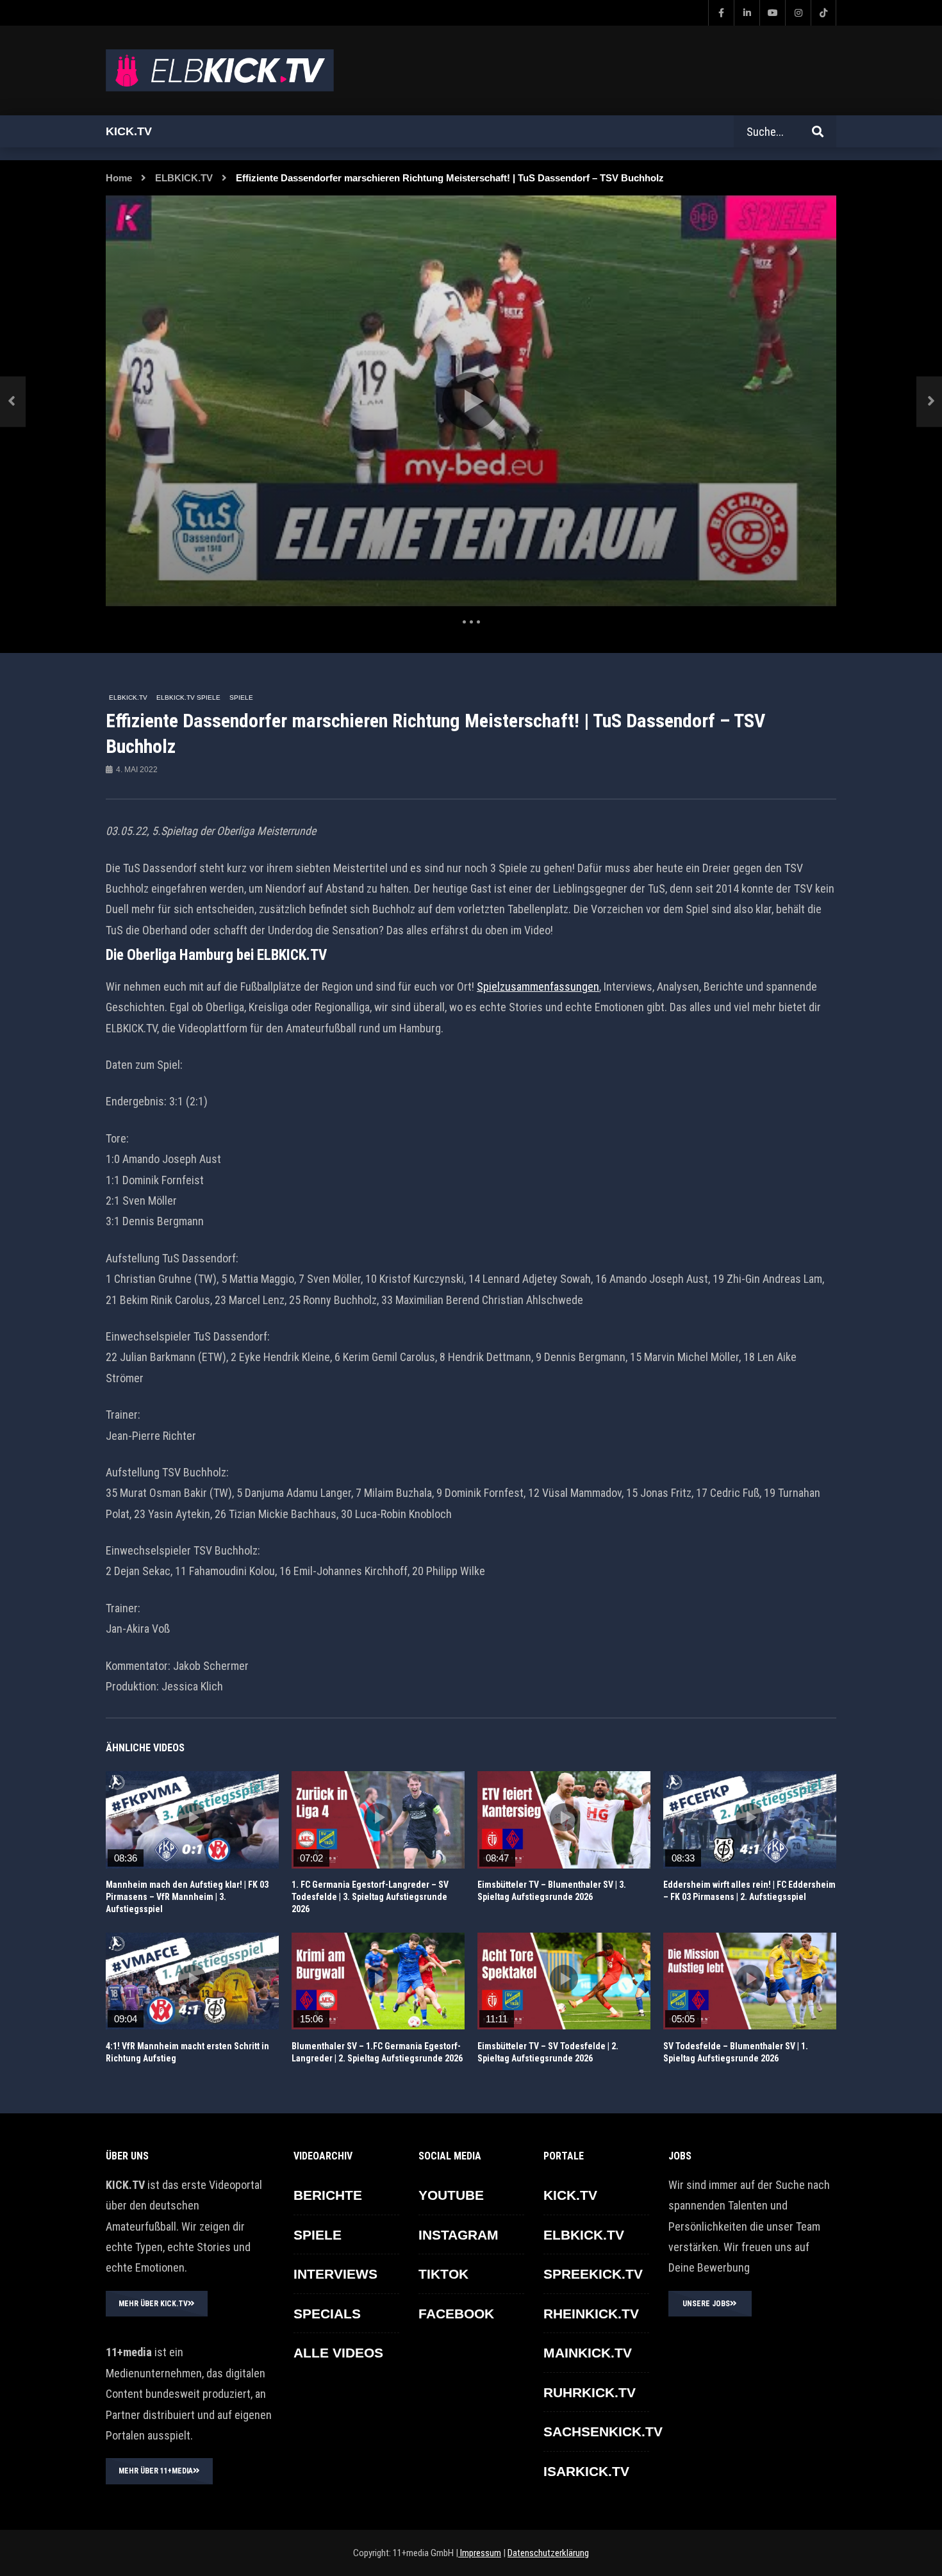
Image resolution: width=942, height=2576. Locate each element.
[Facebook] (721, 13)
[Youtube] (772, 13)
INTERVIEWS (335, 2274)
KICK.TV (570, 2195)
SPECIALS (327, 2314)
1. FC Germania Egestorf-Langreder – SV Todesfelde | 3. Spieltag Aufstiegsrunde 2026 (370, 1897)
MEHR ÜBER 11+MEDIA (156, 2471)
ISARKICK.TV (586, 2471)
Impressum (480, 2553)
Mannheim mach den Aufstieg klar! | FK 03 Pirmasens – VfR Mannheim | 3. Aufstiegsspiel (187, 1897)
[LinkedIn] (747, 13)
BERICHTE (328, 2195)
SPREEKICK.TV (593, 2274)
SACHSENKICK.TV (603, 2432)
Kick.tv (129, 131)
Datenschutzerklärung (548, 2553)
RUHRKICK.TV (590, 2392)
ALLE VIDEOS (338, 2353)
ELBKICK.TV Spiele (188, 698)
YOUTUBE (451, 2195)
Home (119, 178)
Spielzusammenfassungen (538, 987)
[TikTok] (823, 13)
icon (192, 1817)
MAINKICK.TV (588, 2353)
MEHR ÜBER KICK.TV (153, 2304)
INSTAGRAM (459, 2235)
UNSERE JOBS (706, 2304)
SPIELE (241, 698)
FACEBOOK (456, 2314)
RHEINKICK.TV (591, 2314)
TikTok (443, 2274)
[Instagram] (798, 13)
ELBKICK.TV (184, 178)
